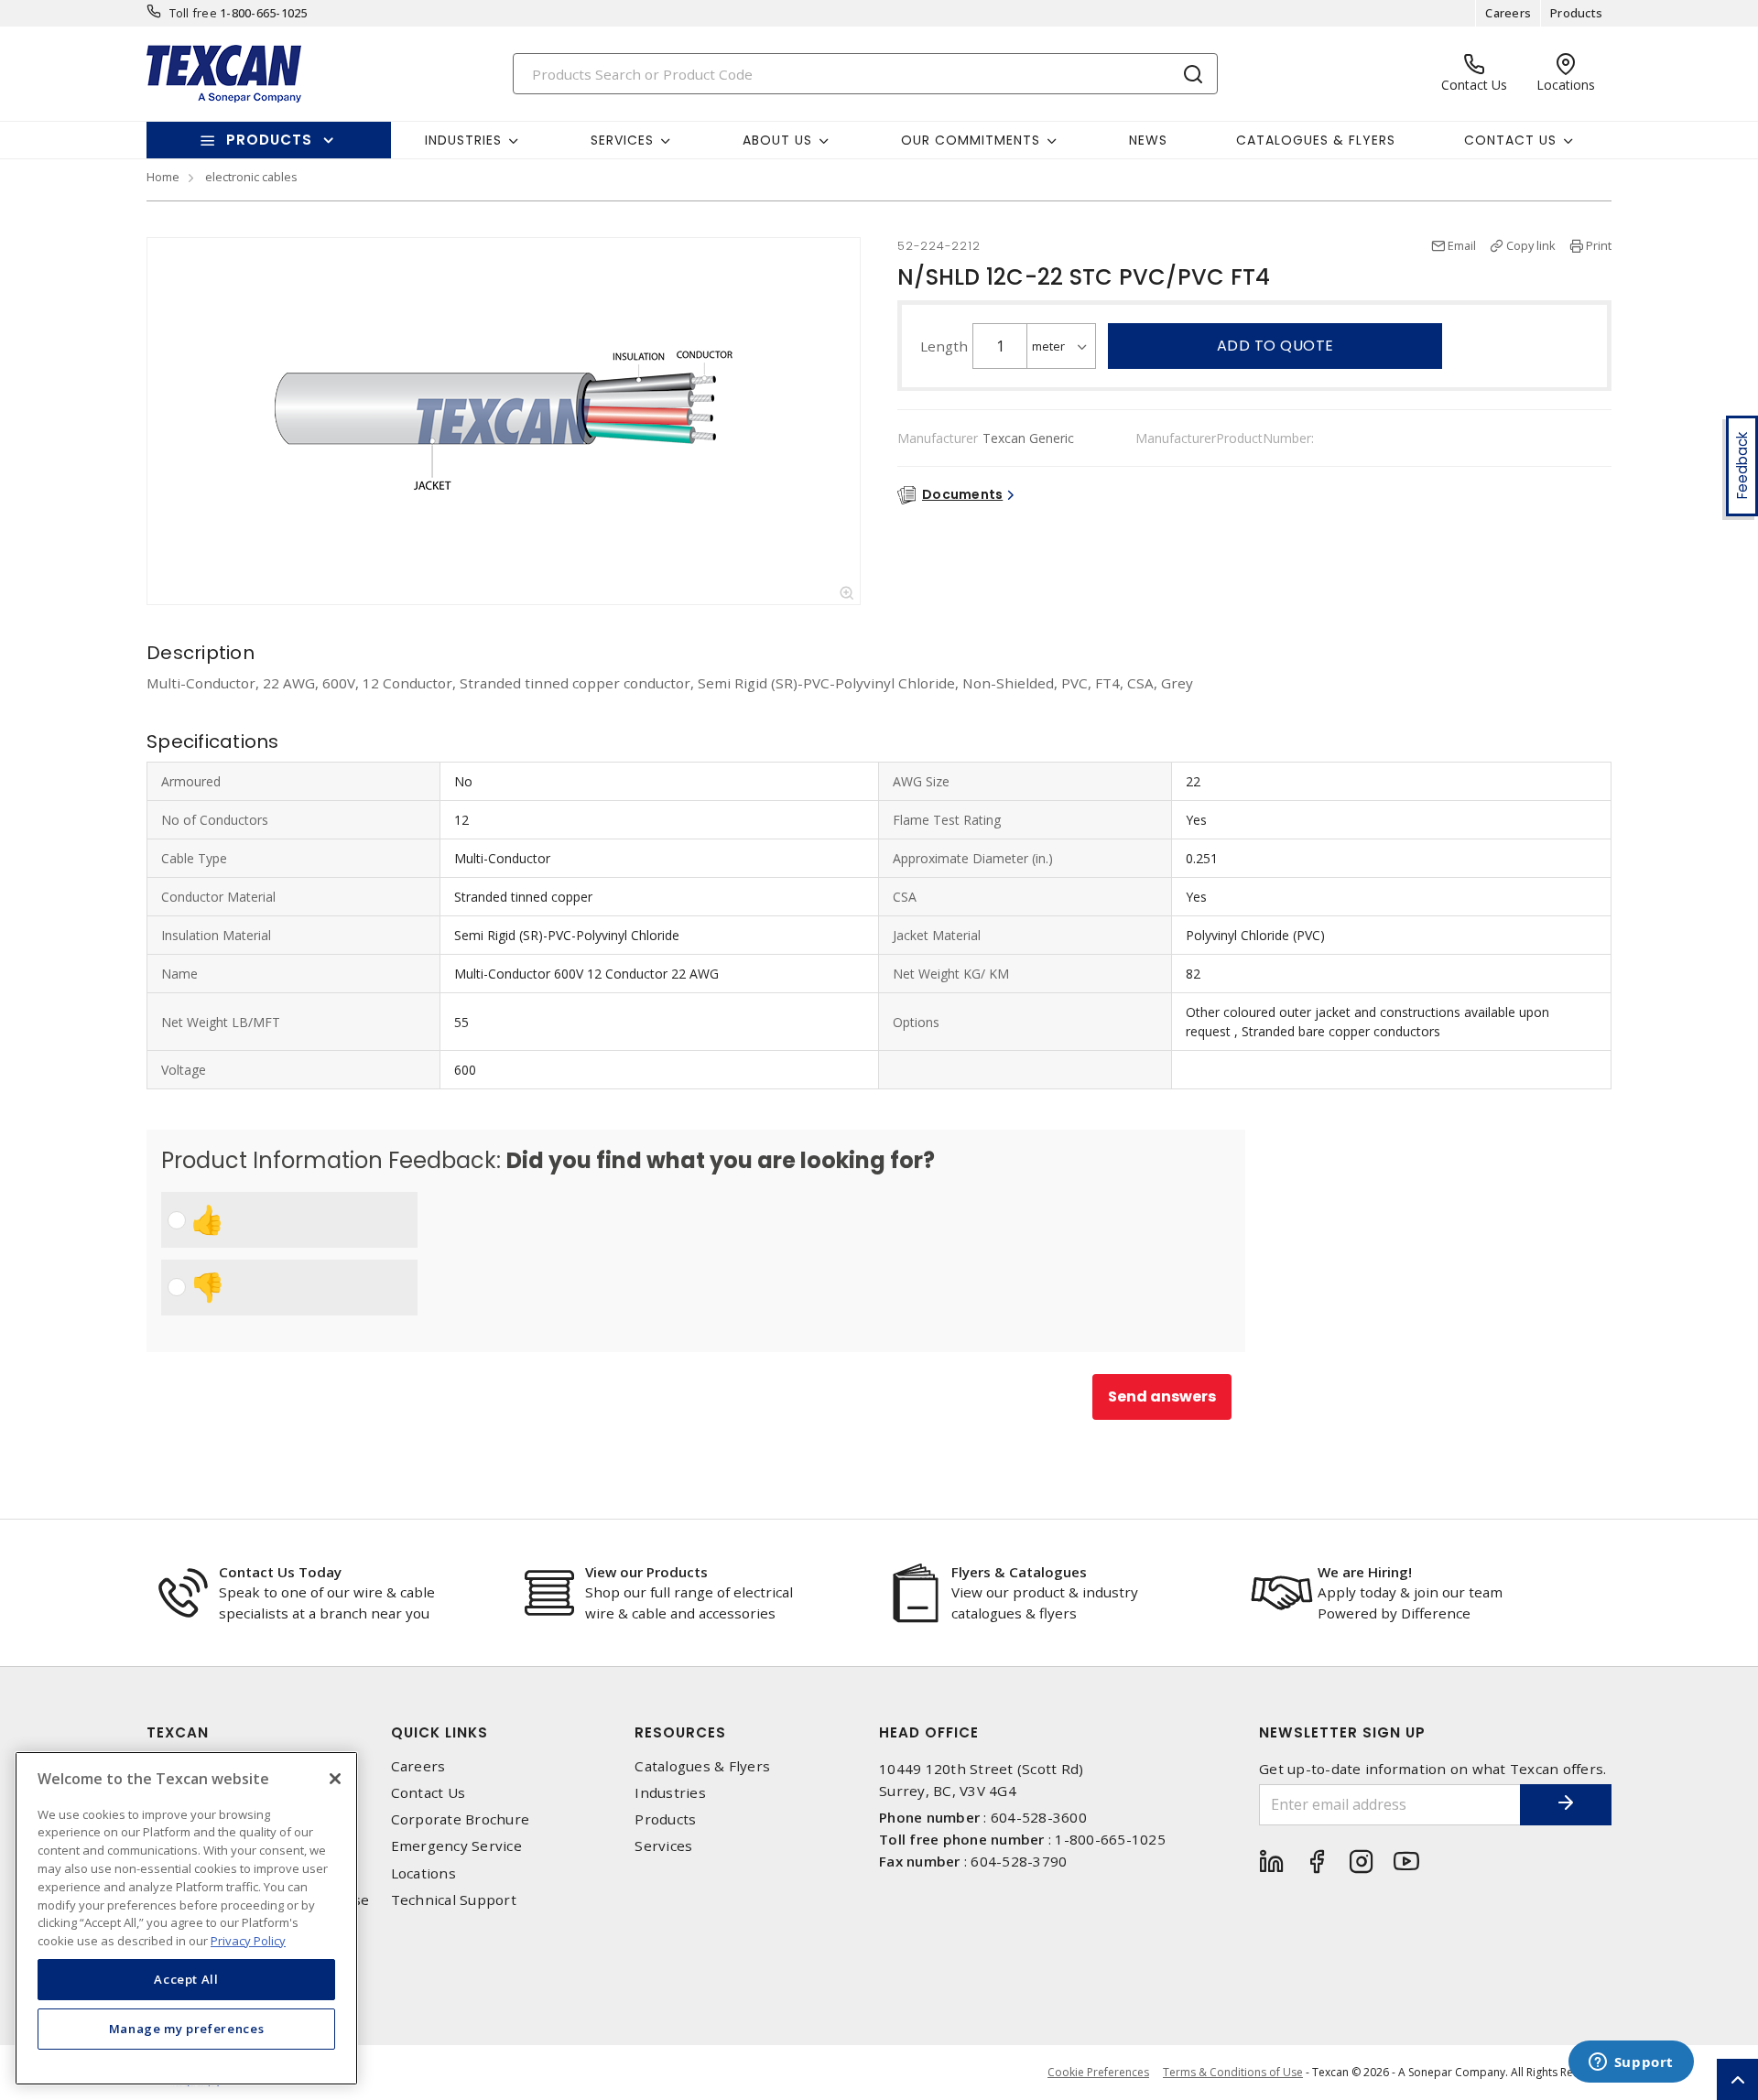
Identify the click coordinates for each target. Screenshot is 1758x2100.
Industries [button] (463, 140)
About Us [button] (777, 140)
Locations (423, 1873)
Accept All (186, 1979)
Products (1576, 13)
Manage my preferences (187, 2029)
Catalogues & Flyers (1316, 140)
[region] (186, 1918)
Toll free (193, 13)
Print (1599, 245)
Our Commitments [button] (971, 140)
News (1148, 140)
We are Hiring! (1365, 1572)
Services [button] (622, 140)
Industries (670, 1793)
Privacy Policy (248, 1940)
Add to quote (1275, 346)
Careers (1508, 13)
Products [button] (269, 140)
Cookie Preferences (1098, 2073)
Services (663, 1846)
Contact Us (429, 1793)
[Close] (335, 1779)
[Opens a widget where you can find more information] (1631, 2063)
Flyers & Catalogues (1019, 1572)
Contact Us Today (280, 1572)
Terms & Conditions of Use (1233, 2072)
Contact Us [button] (1510, 140)
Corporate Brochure (461, 1819)
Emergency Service (456, 1846)
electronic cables (251, 177)
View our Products (646, 1572)
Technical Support (454, 1900)
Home (163, 177)
